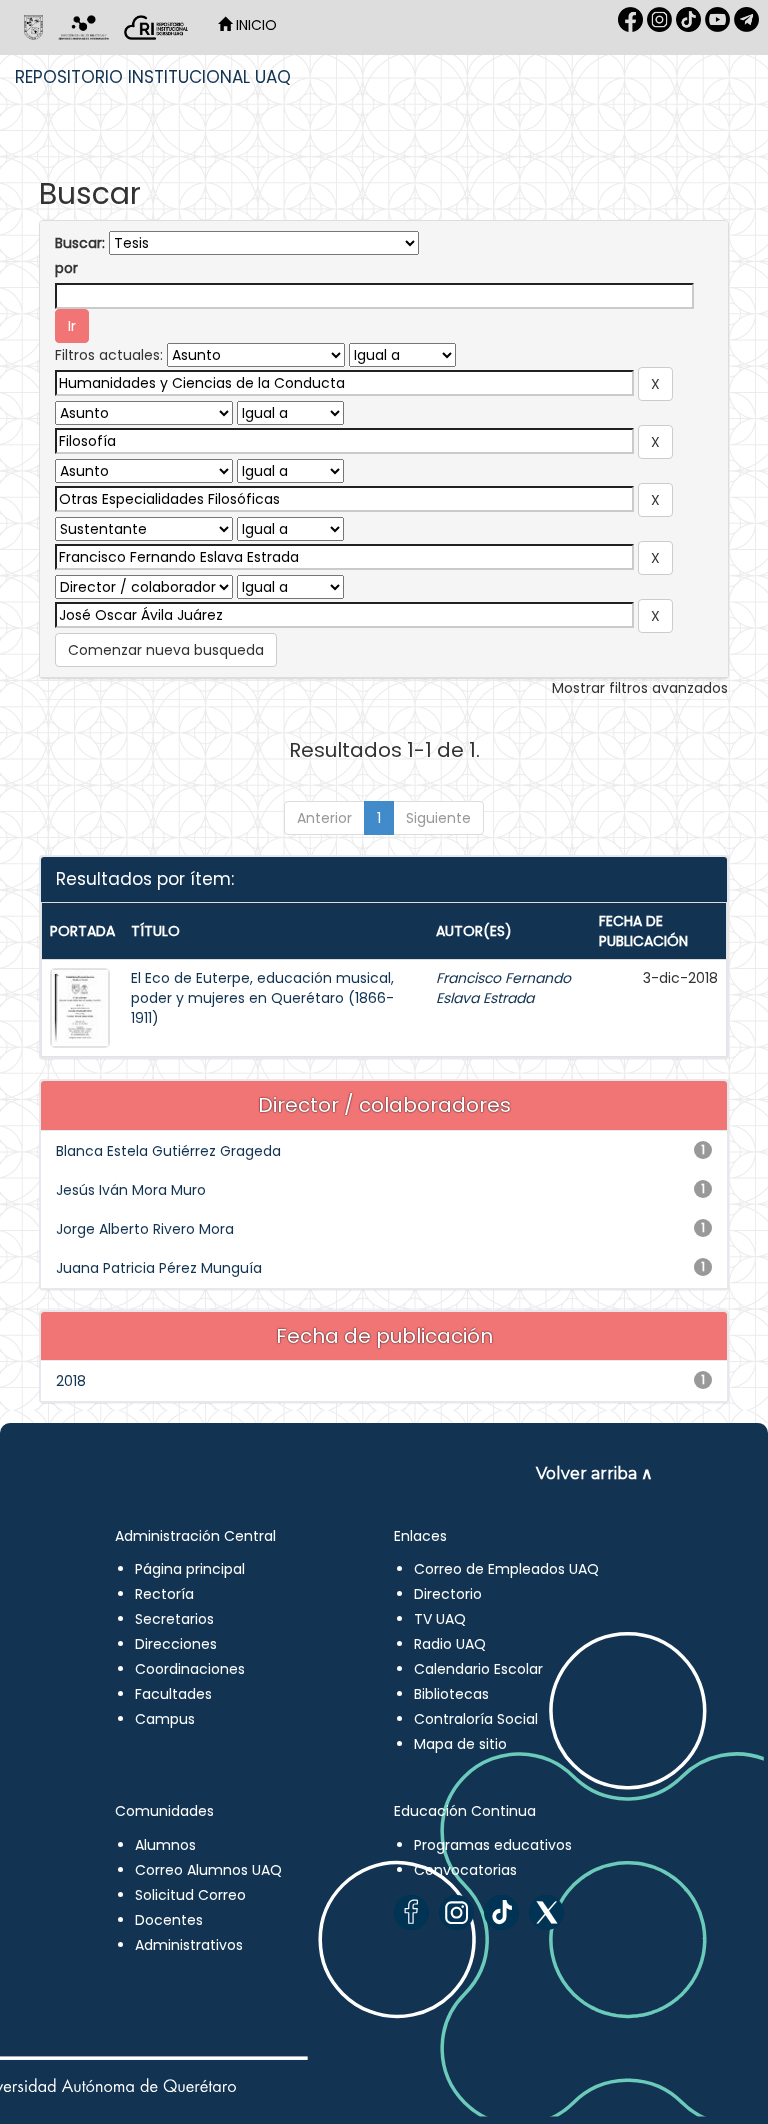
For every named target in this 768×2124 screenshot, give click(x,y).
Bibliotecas (451, 1694)
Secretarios (174, 1619)
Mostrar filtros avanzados (640, 688)
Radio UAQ (450, 1644)
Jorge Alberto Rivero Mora (145, 1229)
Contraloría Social (476, 1719)
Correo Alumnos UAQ (208, 1870)
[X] (546, 1912)
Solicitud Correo (190, 1895)
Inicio (254, 25)
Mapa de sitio (460, 1744)
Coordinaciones (190, 1669)
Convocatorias (465, 1870)
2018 (71, 1381)
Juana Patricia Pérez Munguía (159, 1268)
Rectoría (164, 1594)
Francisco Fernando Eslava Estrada (503, 988)
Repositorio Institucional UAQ (153, 77)
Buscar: (80, 243)
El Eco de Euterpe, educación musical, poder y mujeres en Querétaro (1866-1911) (262, 998)
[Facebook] (411, 1912)
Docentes (169, 1920)
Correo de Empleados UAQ (506, 1569)
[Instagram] (456, 1912)
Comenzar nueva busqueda (166, 650)
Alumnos (165, 1845)
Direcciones (176, 1644)
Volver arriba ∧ (594, 1473)
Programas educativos (493, 1845)
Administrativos (189, 1945)
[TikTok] (501, 1912)
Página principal (190, 1569)
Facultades (173, 1694)
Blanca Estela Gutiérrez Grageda (168, 1151)
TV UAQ (440, 1619)
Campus (165, 1719)
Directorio (448, 1594)
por (66, 268)
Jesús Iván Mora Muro (131, 1190)
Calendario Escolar (478, 1669)
